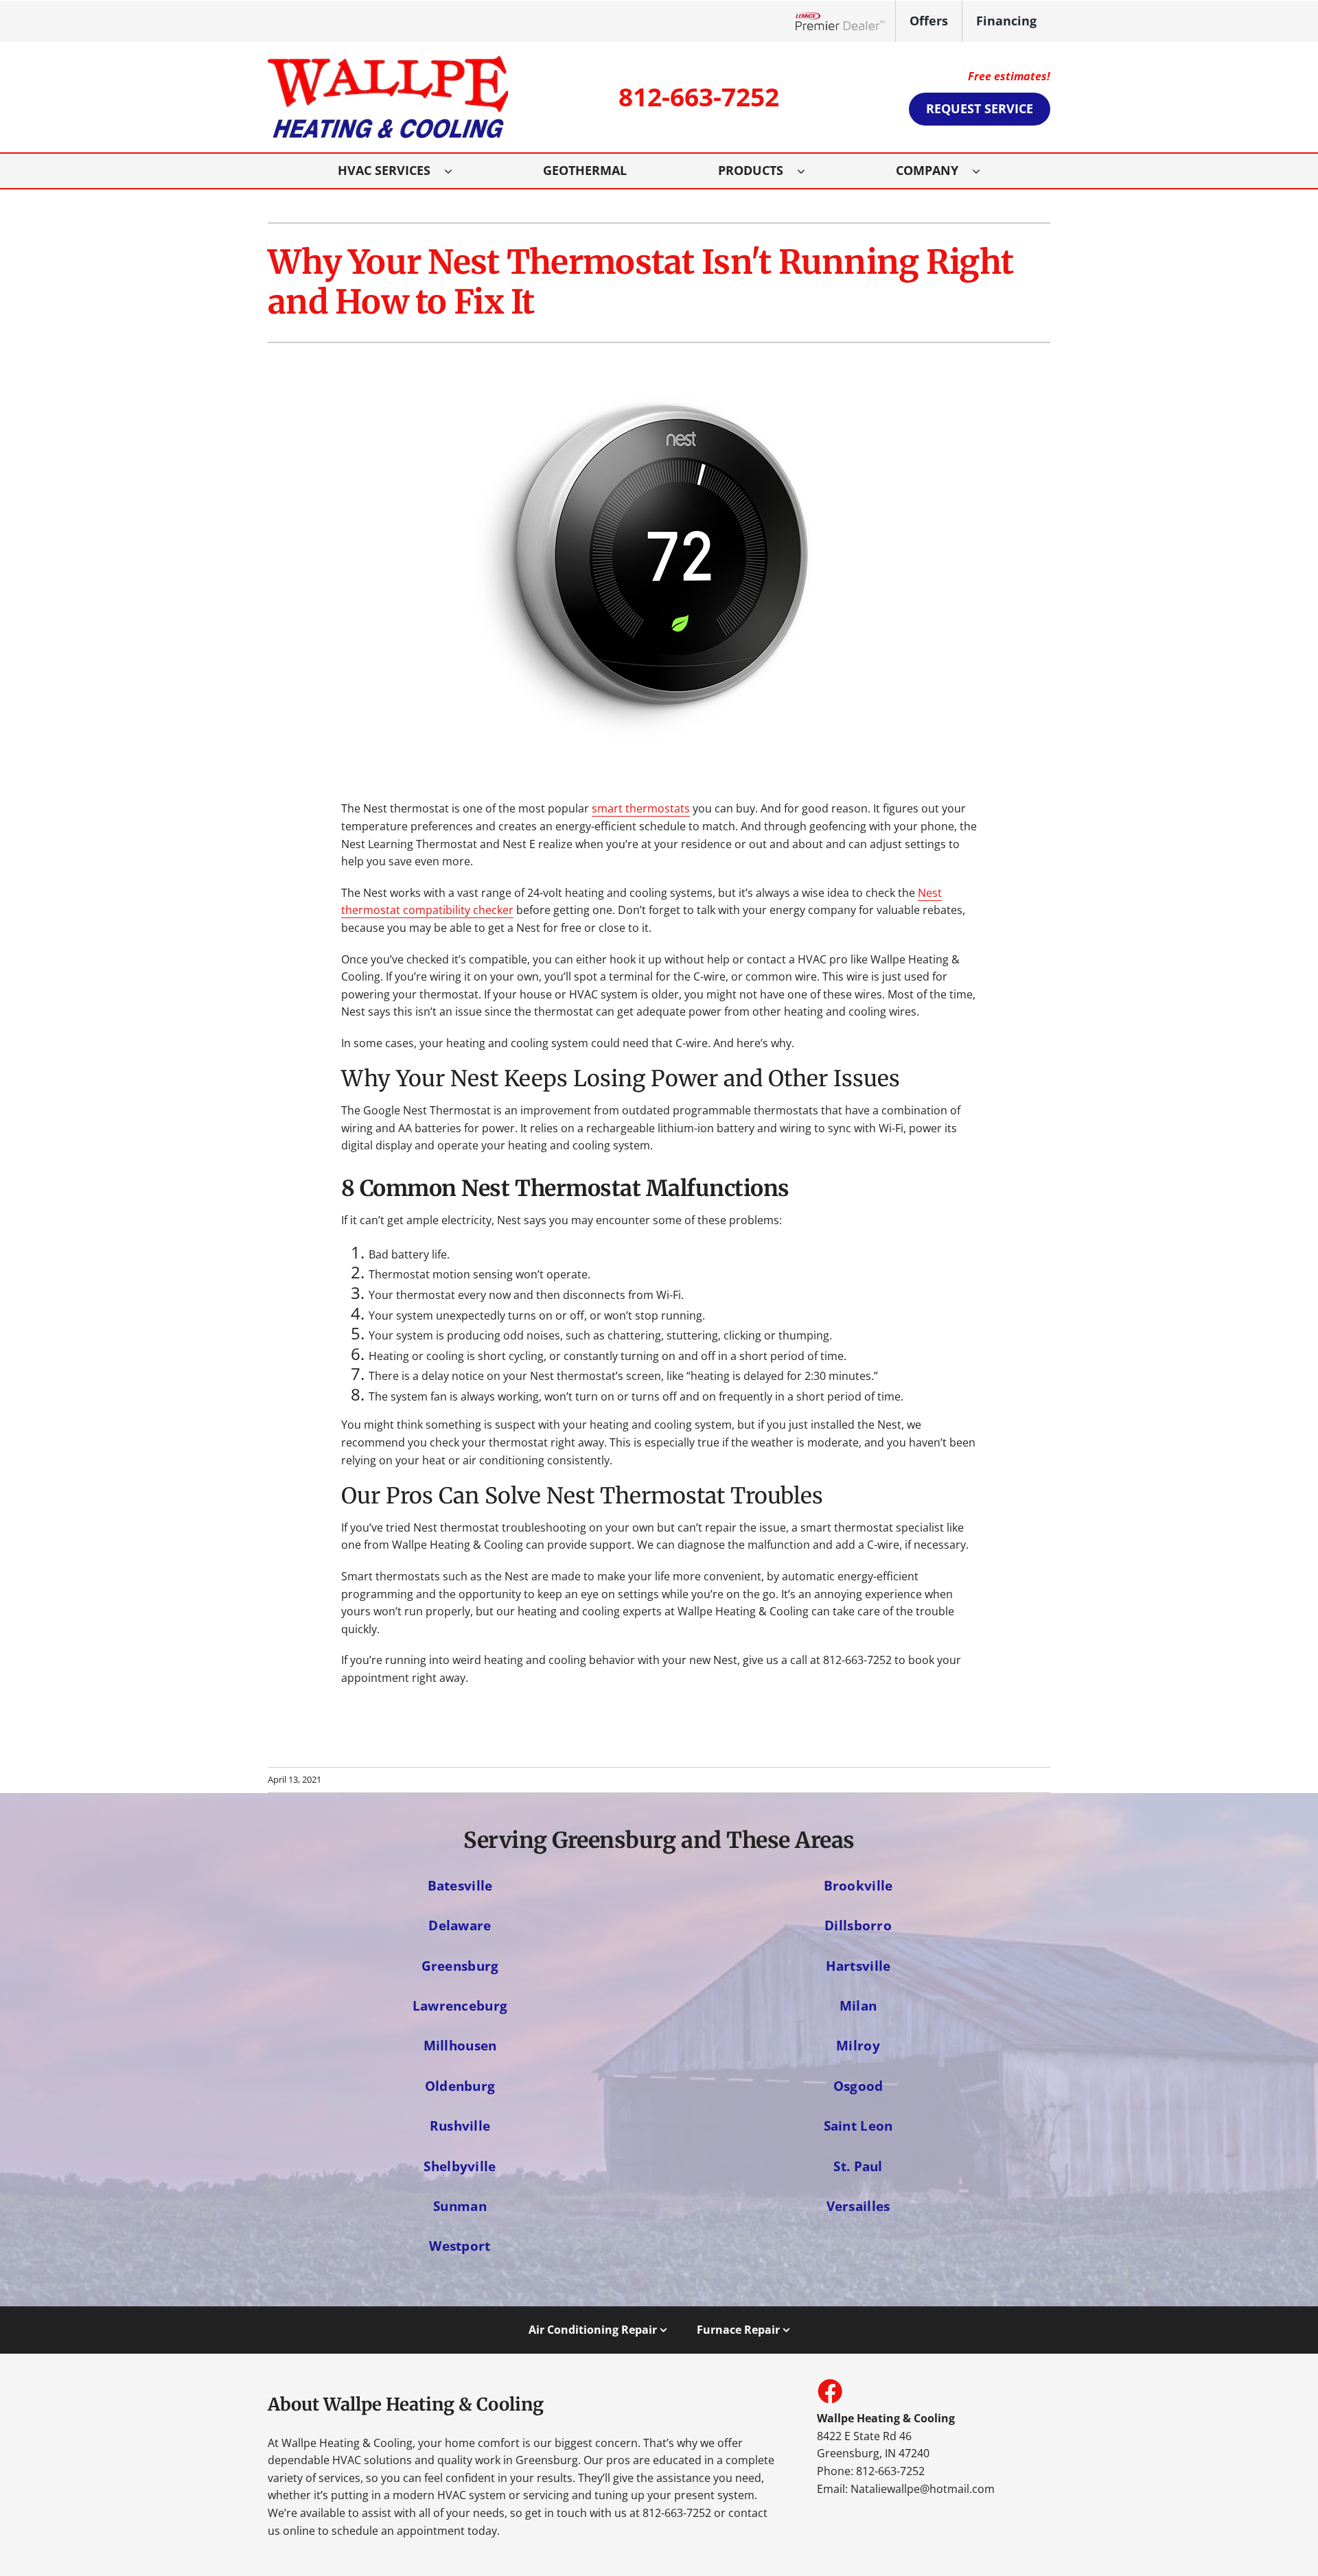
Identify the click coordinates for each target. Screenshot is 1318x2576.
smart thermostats (641, 808)
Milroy (858, 2045)
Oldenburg (460, 2086)
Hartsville (858, 1966)
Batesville (460, 1885)
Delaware (460, 1925)
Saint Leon (858, 2126)
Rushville (460, 2126)
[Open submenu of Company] (983, 171)
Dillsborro (858, 1925)
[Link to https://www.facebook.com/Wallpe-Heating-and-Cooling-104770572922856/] (829, 2391)
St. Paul (858, 2166)
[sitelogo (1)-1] (388, 61)
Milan (858, 2005)
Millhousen (460, 2045)
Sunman (460, 2206)
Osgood (858, 2086)
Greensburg (460, 1966)
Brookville (858, 1885)
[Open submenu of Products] (808, 171)
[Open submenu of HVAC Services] (455, 171)
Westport (460, 2246)
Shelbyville (460, 2166)
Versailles (858, 2206)
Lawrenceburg (460, 2005)
